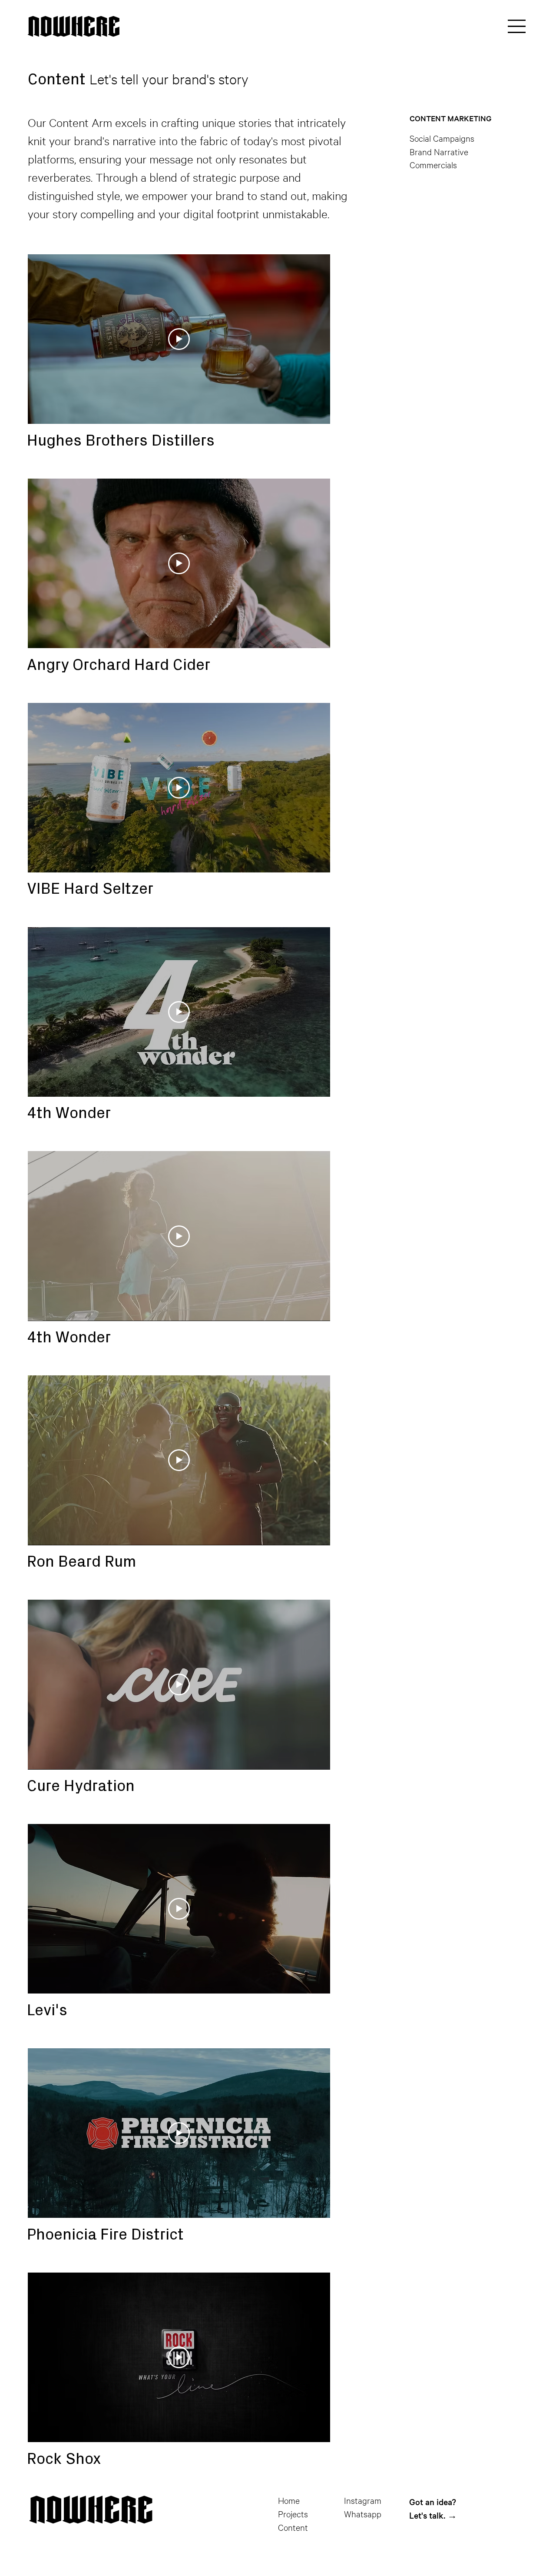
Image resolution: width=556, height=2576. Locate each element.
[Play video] (179, 339)
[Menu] (517, 27)
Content (293, 2527)
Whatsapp (363, 2514)
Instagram (363, 2500)
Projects (293, 2514)
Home (289, 2500)
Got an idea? (433, 2502)
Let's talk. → (433, 2515)
